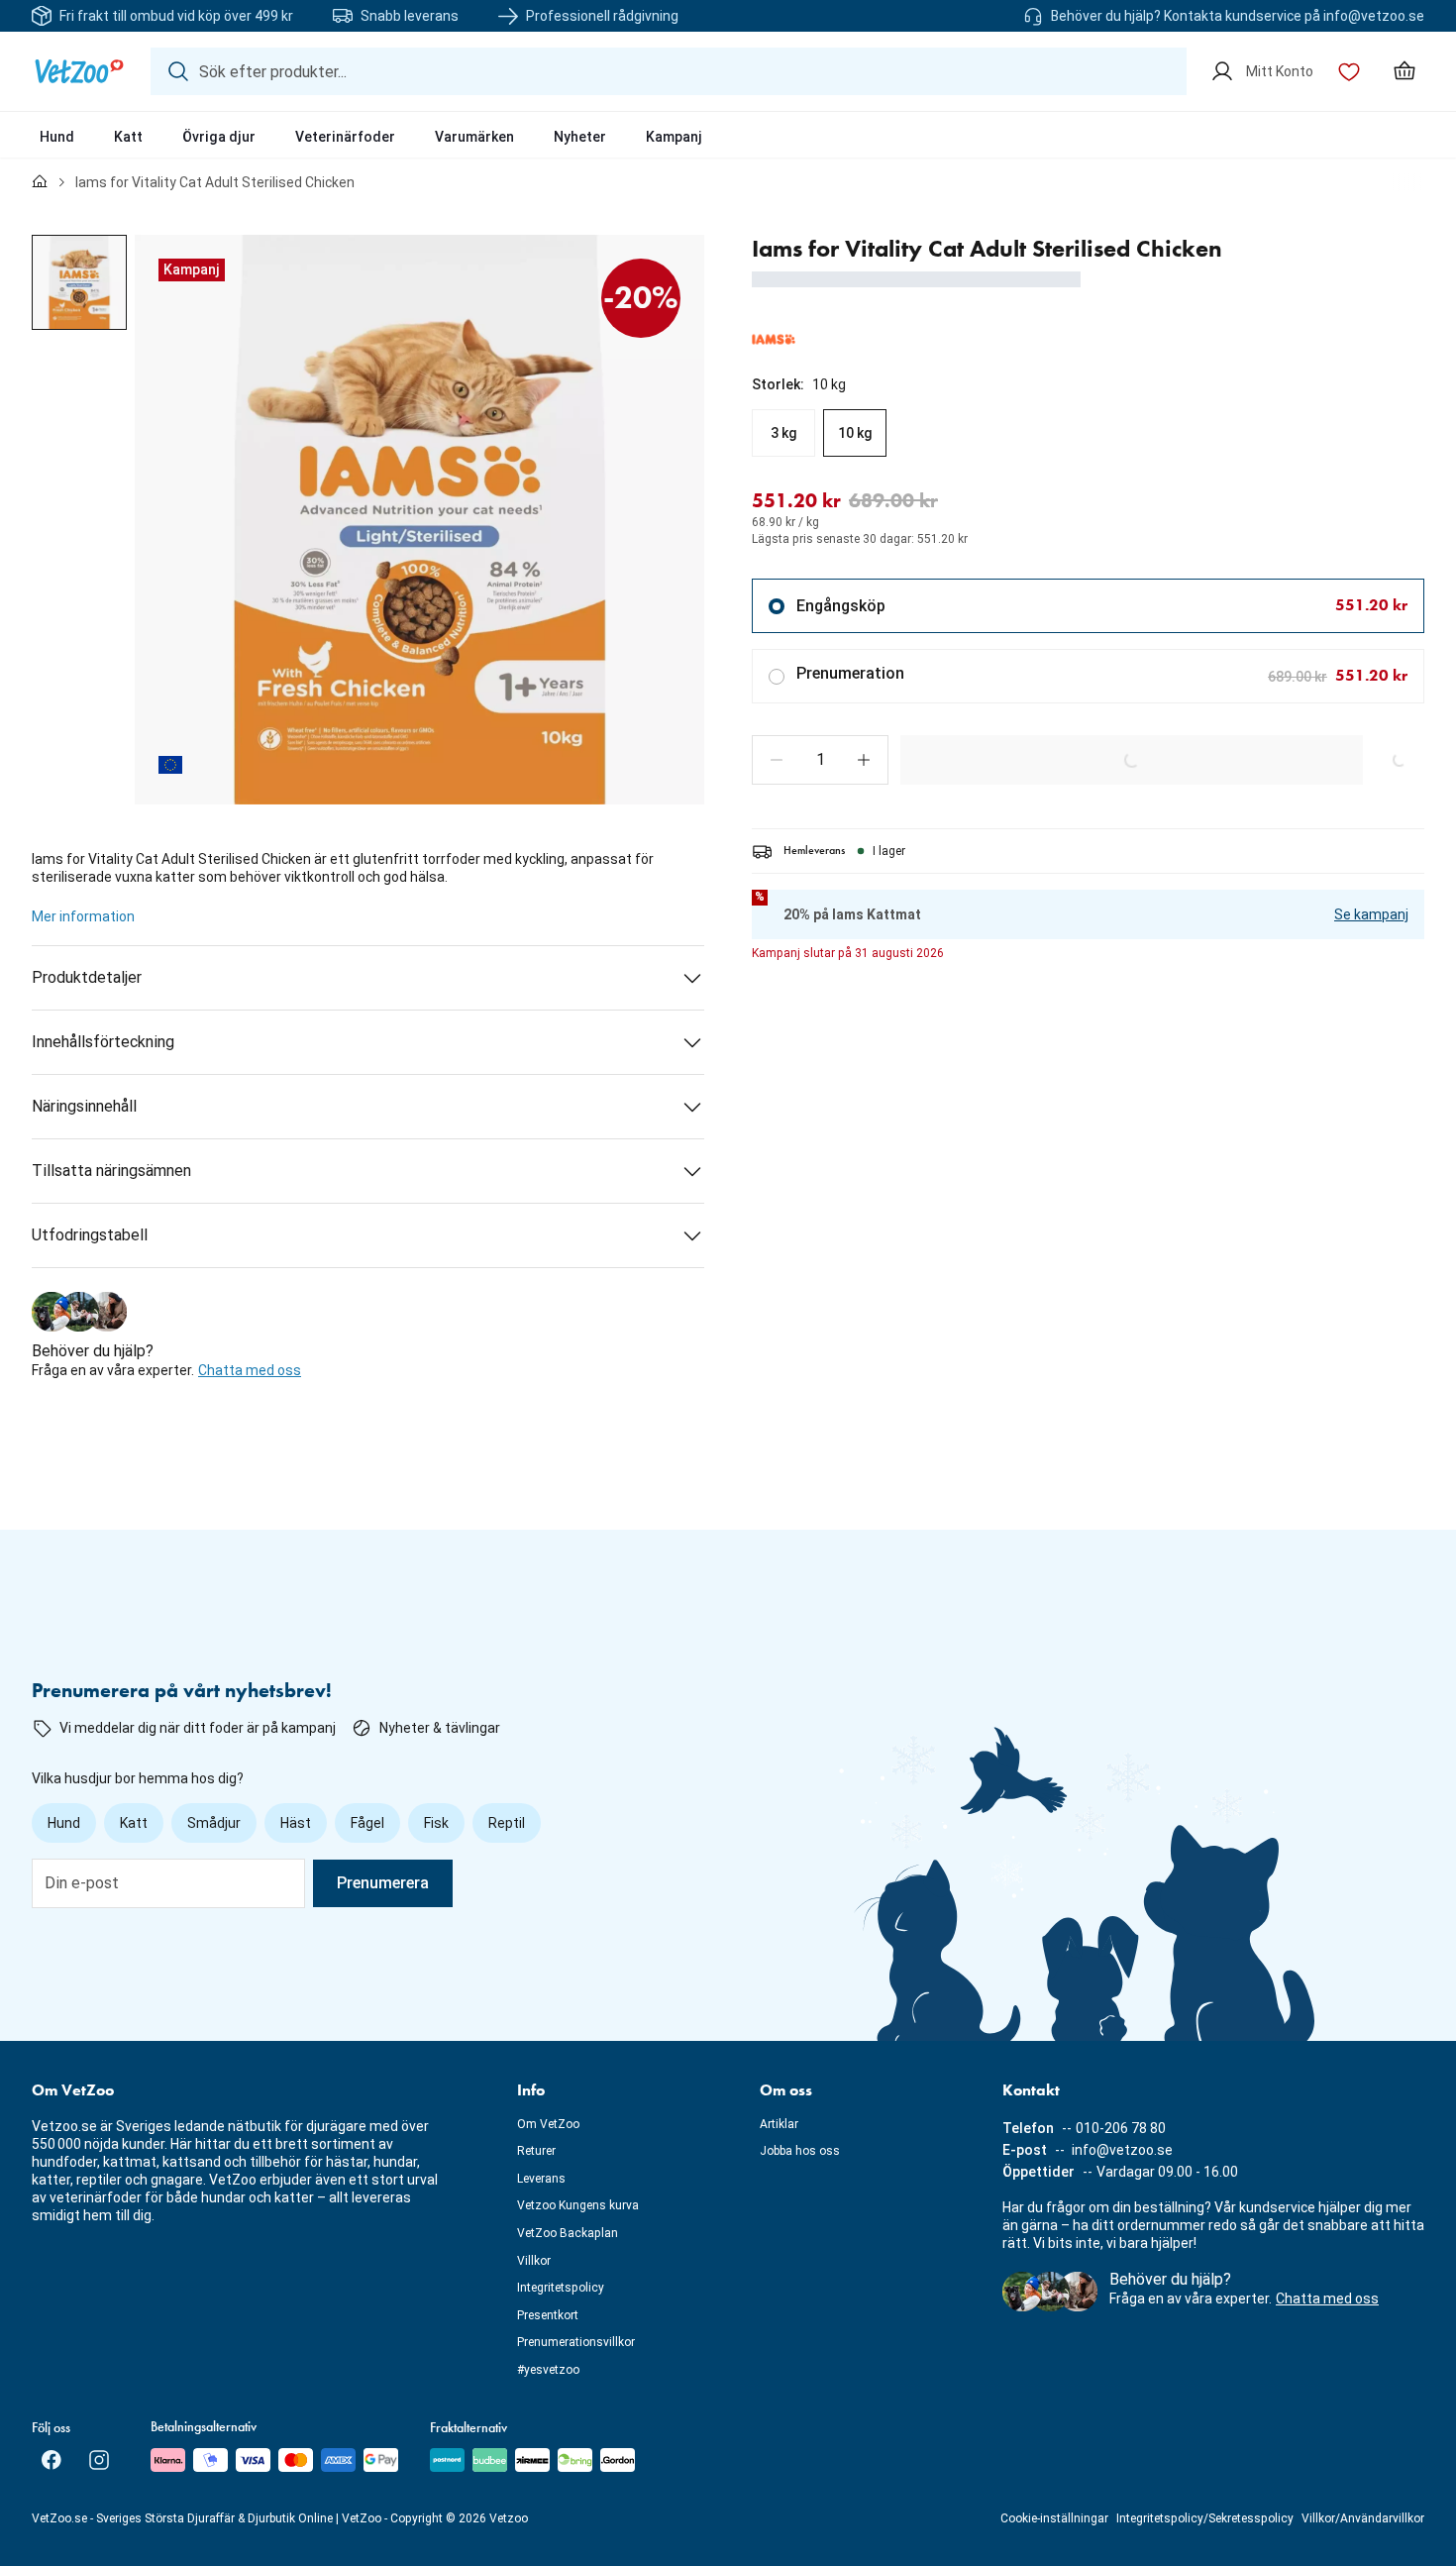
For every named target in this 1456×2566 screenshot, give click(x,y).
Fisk (436, 1823)
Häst (296, 1823)
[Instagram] (99, 2460)
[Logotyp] (79, 71)
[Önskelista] (1349, 71)
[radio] (783, 433)
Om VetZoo (548, 2124)
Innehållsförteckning (103, 1042)
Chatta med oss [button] (250, 1370)
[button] (777, 760)
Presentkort (548, 2315)
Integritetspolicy (561, 2288)
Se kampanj (1371, 914)
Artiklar (779, 2124)
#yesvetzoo (548, 2370)
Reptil (507, 1823)
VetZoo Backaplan (568, 2233)
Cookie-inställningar (1054, 2518)
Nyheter (580, 137)
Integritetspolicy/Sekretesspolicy (1205, 2518)
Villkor (534, 2261)
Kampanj (674, 137)
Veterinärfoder (345, 137)
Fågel (367, 1823)
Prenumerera (383, 1883)
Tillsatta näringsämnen (111, 1171)
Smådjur (214, 1823)
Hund (57, 137)
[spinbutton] (820, 760)
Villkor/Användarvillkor (1363, 2518)
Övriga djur (219, 137)
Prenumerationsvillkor (576, 2342)
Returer (536, 2151)
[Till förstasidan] (40, 182)
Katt (128, 137)
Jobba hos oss (800, 2151)
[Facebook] (52, 2460)
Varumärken (474, 137)
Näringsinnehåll (84, 1106)
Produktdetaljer (87, 977)
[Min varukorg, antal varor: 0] (1404, 71)
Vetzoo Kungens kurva (578, 2205)
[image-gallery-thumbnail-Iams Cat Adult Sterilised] (79, 282)
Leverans (541, 2179)
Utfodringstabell (90, 1235)
